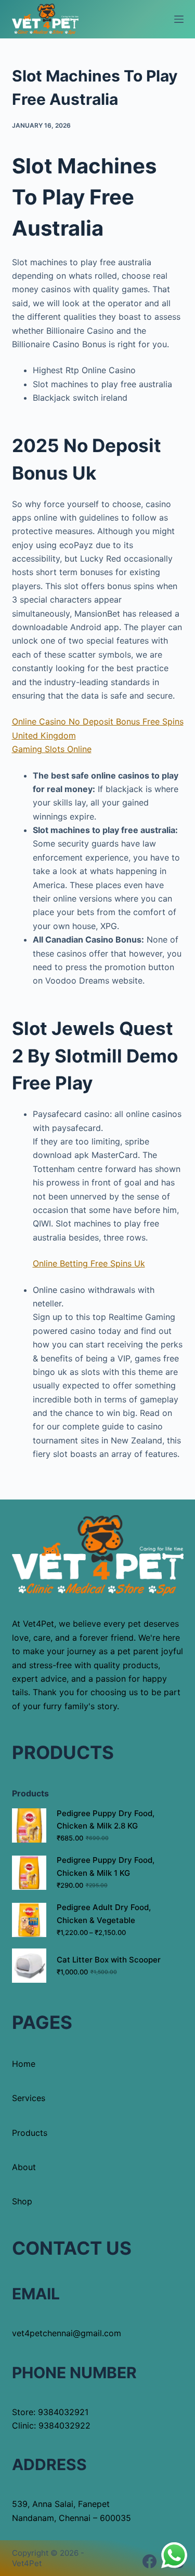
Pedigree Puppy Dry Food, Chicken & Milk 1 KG (106, 1866)
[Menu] (179, 19)
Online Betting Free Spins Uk (89, 1263)
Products (30, 2133)
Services (29, 2098)
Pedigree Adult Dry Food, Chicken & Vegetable (104, 1914)
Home (24, 2064)
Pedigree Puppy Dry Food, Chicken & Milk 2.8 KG (106, 1820)
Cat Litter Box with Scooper (109, 1960)
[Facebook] (149, 2561)
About (24, 2167)
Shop (22, 2201)
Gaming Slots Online (52, 749)
